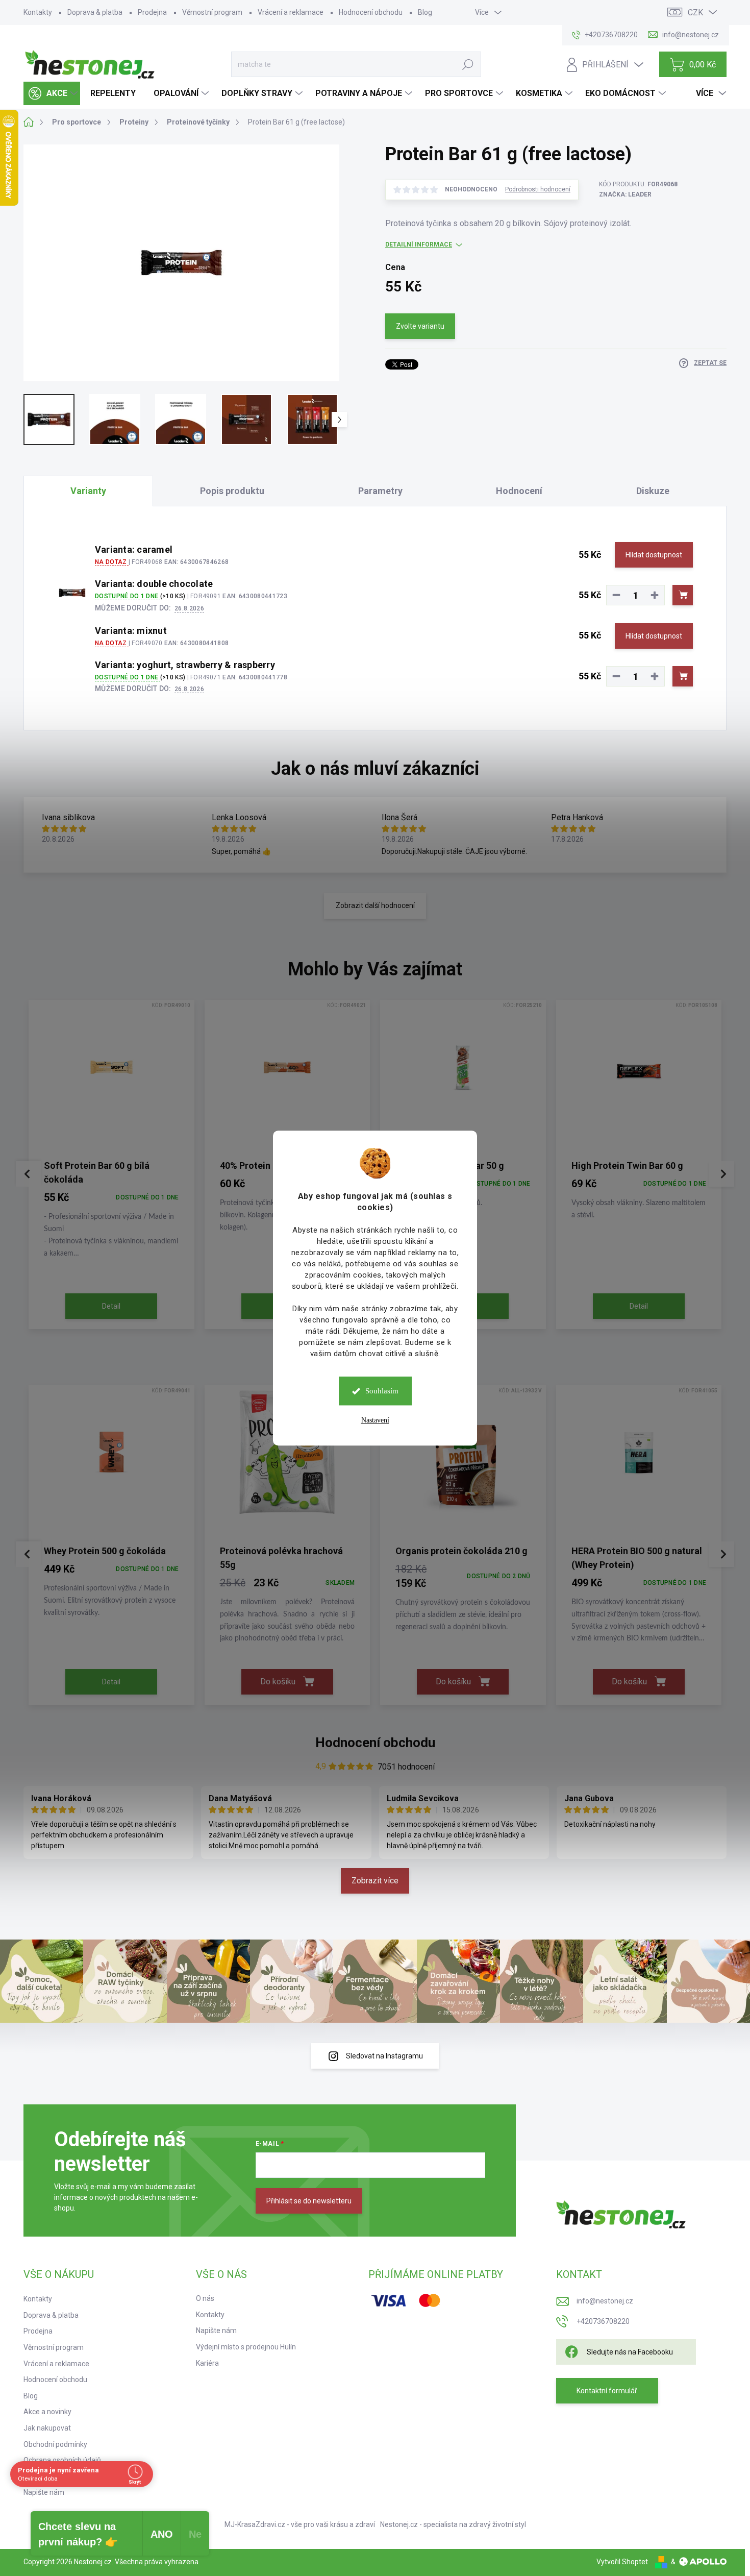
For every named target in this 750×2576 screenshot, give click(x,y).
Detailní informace (419, 244)
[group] (111, 1167)
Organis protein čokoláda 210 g (461, 1551)
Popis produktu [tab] (232, 491)
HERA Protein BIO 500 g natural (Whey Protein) (637, 1558)
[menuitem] (52, 93)
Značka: (625, 194)
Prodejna (152, 12)
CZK (695, 13)
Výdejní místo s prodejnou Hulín (246, 2347)
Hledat (468, 64)
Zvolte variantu (420, 326)
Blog (425, 12)
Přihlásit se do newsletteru (309, 2201)
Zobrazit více (375, 1881)
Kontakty (38, 12)
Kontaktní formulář (607, 2391)
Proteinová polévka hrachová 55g (281, 1558)
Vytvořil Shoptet (622, 2562)
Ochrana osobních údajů (62, 2460)
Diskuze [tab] (653, 491)
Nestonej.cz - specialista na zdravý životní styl (453, 2524)
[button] (111, 1224)
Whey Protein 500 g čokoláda (105, 1551)
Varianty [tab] (88, 491)
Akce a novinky (47, 2412)
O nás (205, 2298)
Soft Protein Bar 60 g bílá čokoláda (97, 1172)
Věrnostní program (212, 12)
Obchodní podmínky (55, 2444)
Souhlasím (382, 1391)
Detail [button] (111, 1306)
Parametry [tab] (380, 491)
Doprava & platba (95, 12)
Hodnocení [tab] (519, 491)
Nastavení (375, 1420)
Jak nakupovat (47, 2428)
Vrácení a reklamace (291, 12)
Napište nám (44, 2492)
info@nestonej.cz (605, 2301)
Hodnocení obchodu (371, 12)
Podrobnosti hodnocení (538, 189)
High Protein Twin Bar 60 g (627, 1166)
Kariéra (207, 2363)
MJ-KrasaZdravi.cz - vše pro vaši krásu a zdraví (300, 2524)
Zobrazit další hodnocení (375, 905)
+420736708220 (603, 2321)
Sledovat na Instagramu (384, 2056)
